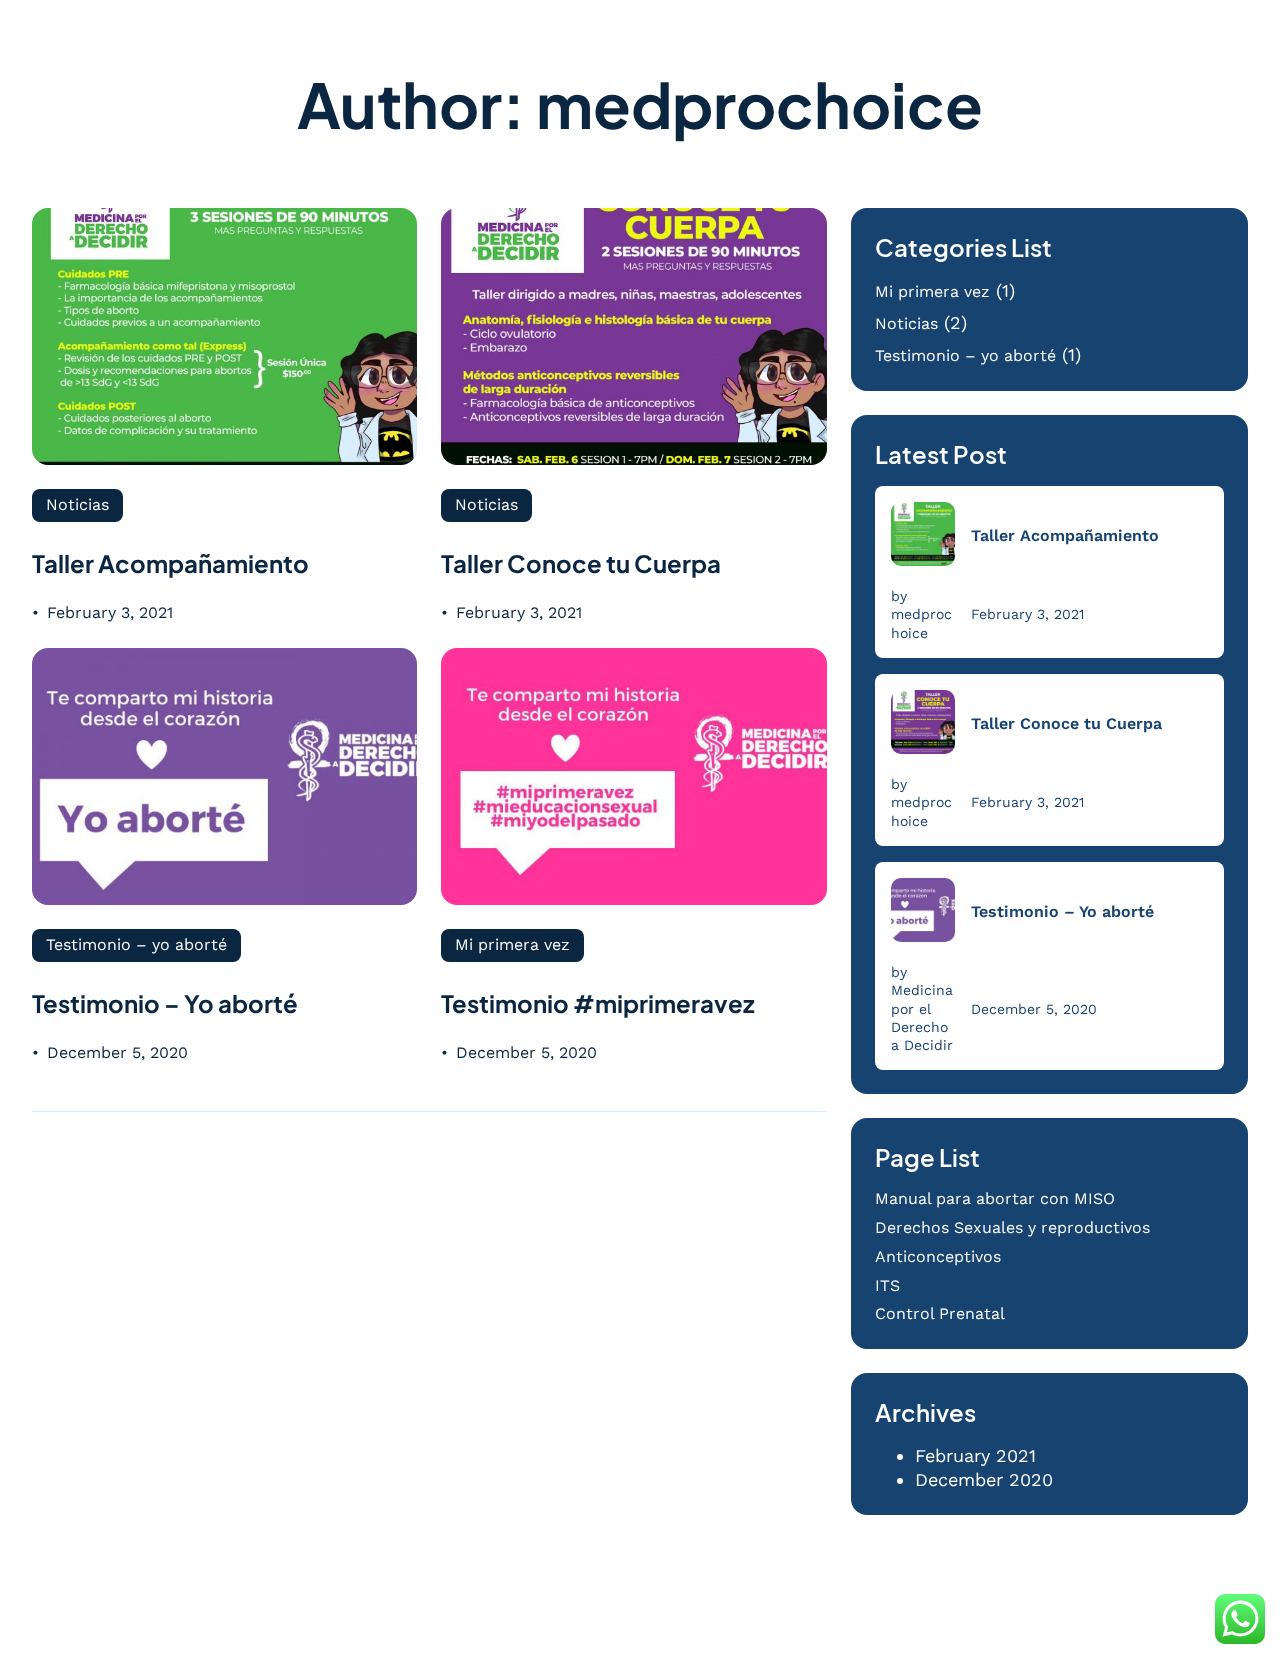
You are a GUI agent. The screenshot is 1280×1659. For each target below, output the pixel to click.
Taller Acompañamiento (170, 563)
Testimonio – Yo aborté (165, 1003)
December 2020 (984, 1479)
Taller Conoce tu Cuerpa (581, 563)
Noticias (77, 504)
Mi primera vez (512, 944)
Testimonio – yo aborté (136, 944)
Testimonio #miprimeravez (598, 1003)
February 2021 (975, 1455)
